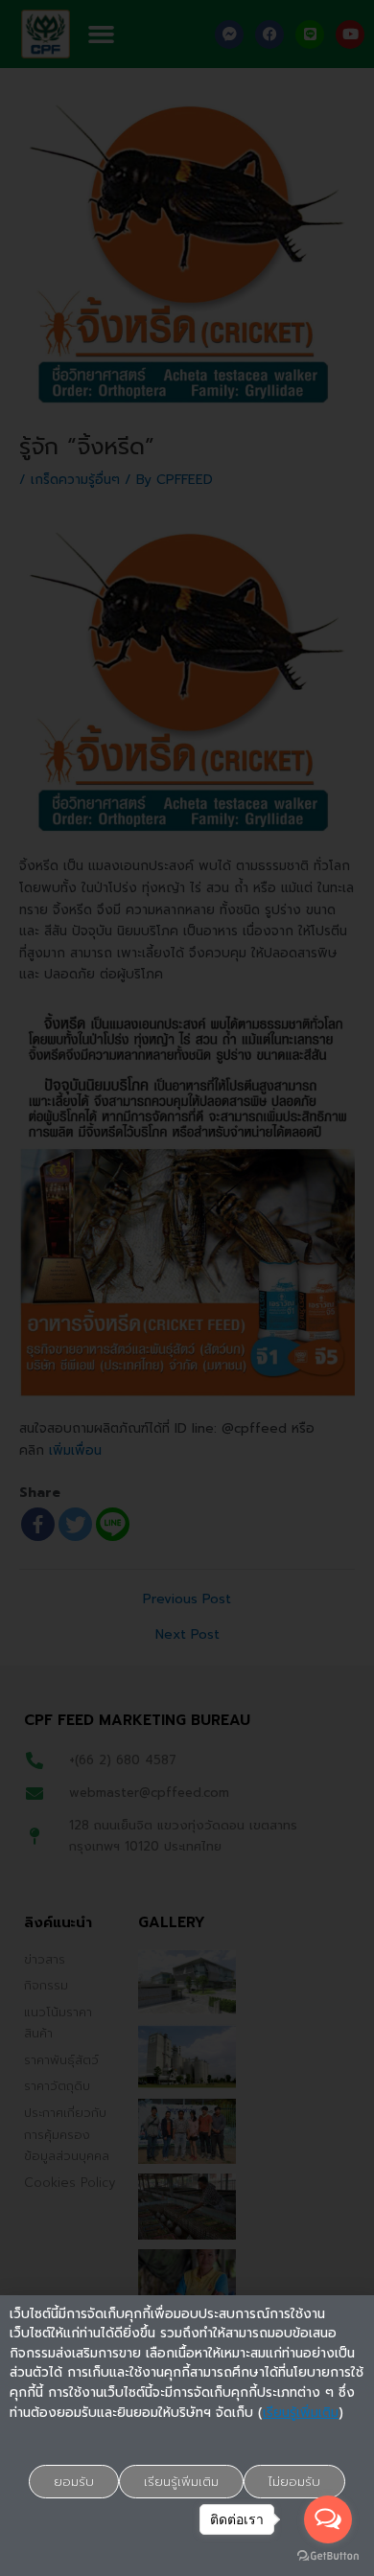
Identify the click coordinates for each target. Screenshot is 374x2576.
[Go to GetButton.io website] (328, 2556)
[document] (187, 1288)
